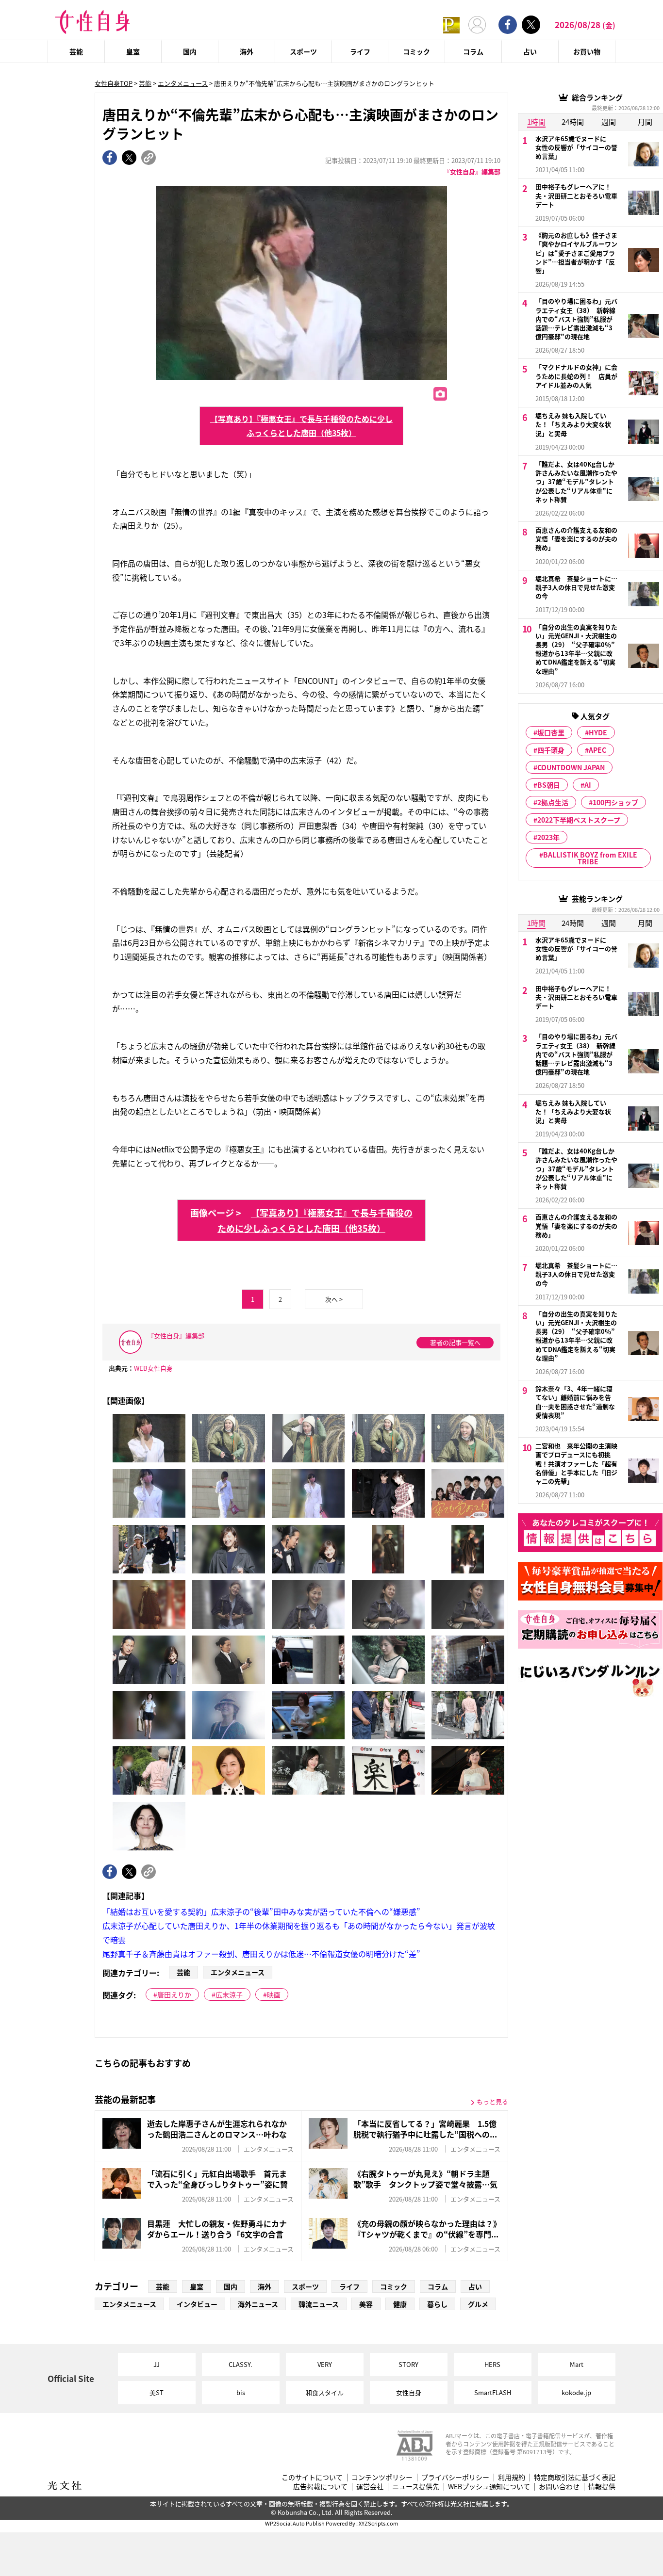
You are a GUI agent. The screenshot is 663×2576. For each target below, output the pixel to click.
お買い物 (587, 51)
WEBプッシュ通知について (489, 2487)
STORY (408, 2364)
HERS (492, 2364)
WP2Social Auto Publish (295, 2523)
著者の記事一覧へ (455, 1342)
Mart (577, 2364)
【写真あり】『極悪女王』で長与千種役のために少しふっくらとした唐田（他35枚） (301, 426)
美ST (157, 2392)
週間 (609, 122)
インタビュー (197, 2304)
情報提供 (602, 2487)
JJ (157, 2364)
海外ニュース (258, 2304)
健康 (400, 2304)
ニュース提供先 (416, 2487)
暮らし (437, 2304)
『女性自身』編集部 (472, 171)
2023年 (548, 837)
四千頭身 (551, 750)
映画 (274, 1994)
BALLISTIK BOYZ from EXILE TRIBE (590, 858)
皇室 (133, 51)
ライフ (360, 51)
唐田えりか (174, 1994)
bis (241, 2392)
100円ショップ (615, 802)
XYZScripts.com (378, 2523)
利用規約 (512, 2477)
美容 (366, 2304)
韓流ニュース (319, 2304)
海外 (247, 51)
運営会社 (370, 2487)
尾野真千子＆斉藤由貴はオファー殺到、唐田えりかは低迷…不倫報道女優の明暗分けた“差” (261, 1954)
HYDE (598, 732)
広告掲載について (320, 2487)
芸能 (76, 51)
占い (530, 51)
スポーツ (303, 51)
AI (588, 785)
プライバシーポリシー (455, 2477)
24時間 (573, 122)
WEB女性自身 (153, 1368)
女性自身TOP (114, 83)
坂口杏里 (551, 732)
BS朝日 (549, 785)
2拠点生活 (553, 802)
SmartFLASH (493, 2392)
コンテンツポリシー (382, 2477)
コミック (416, 51)
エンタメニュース (183, 83)
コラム (473, 51)
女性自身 (409, 2392)
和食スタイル (325, 2392)
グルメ (478, 2304)
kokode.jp (576, 2392)
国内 (190, 51)
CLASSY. (240, 2364)
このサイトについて (312, 2477)
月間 (645, 122)
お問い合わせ (559, 2487)
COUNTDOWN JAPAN (571, 767)
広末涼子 (229, 1994)
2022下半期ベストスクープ (579, 820)
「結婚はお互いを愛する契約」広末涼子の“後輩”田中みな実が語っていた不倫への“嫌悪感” (261, 1912)
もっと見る (492, 2101)
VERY (325, 2364)
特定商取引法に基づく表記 (575, 2477)
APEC (597, 750)
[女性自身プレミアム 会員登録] (451, 24)
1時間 (536, 122)
